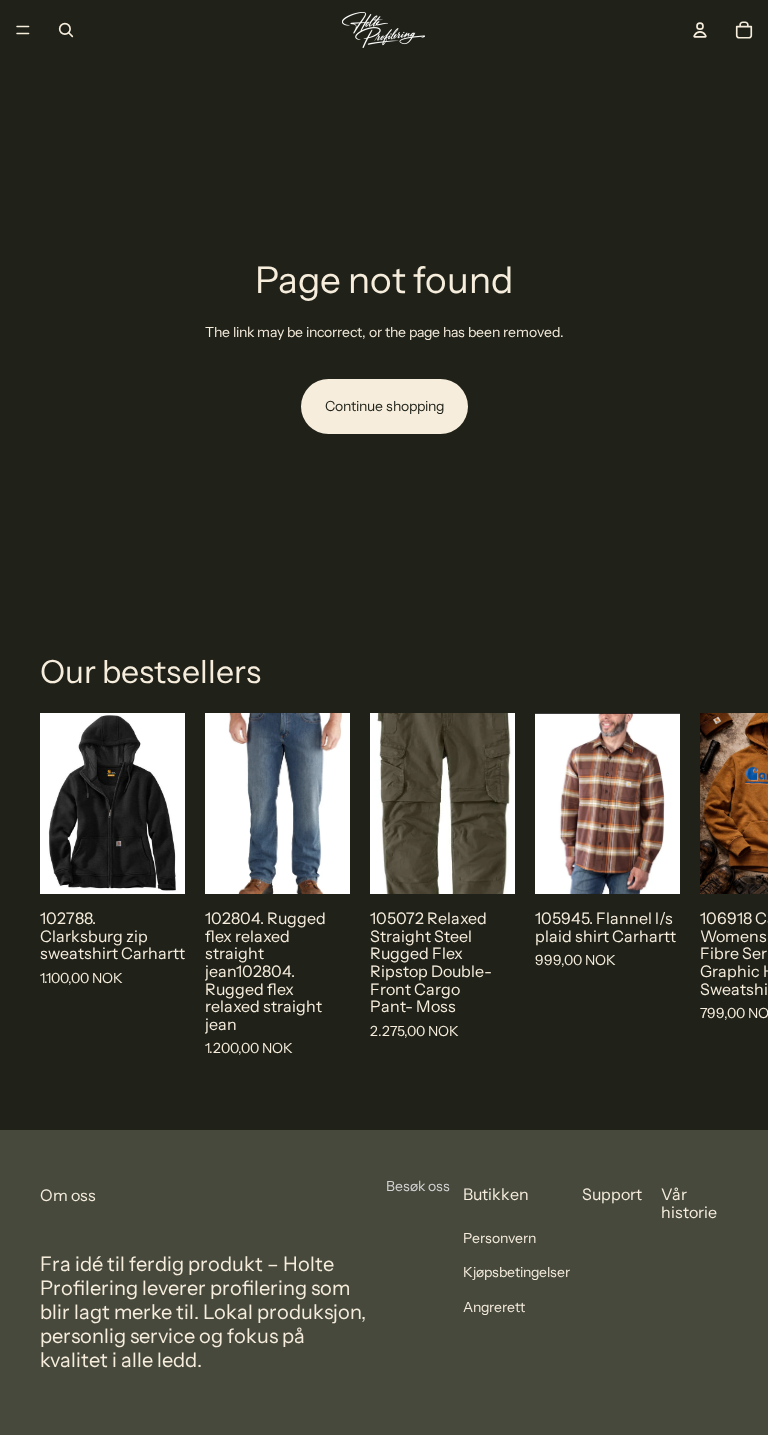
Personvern (499, 1238)
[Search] (66, 30)
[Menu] (23, 30)
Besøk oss (418, 1186)
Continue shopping (384, 406)
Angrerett (494, 1307)
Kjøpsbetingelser (516, 1272)
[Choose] (154, 864)
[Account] (700, 30)
